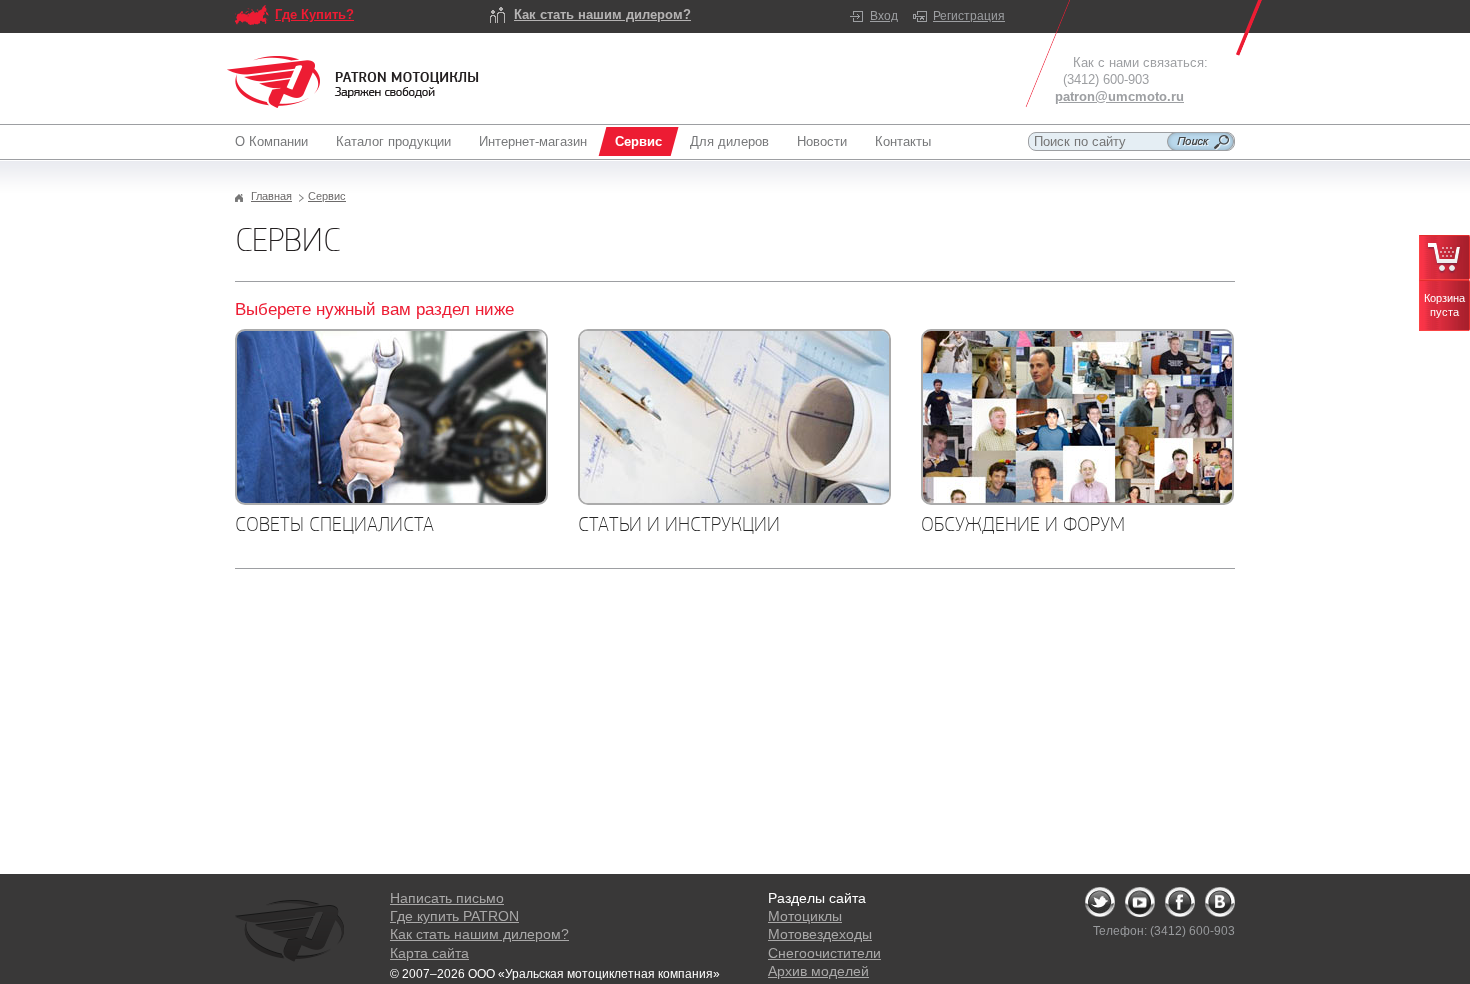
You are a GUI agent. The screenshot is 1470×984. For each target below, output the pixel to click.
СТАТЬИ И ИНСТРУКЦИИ (679, 524)
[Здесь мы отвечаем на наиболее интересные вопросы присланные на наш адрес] (391, 417)
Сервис (638, 141)
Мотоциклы (805, 916)
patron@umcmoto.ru (1119, 96)
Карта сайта (429, 953)
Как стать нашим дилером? (602, 14)
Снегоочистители (824, 953)
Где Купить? (314, 14)
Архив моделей (818, 971)
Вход (884, 16)
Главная (271, 196)
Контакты (903, 141)
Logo (353, 82)
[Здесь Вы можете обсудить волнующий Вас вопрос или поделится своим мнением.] (1077, 417)
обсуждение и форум (1023, 524)
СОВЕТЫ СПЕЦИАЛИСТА (334, 524)
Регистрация (969, 16)
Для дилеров (729, 141)
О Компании (271, 141)
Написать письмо (447, 898)
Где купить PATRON (454, 916)
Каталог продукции (393, 141)
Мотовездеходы (820, 934)
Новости (822, 141)
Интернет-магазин (533, 141)
